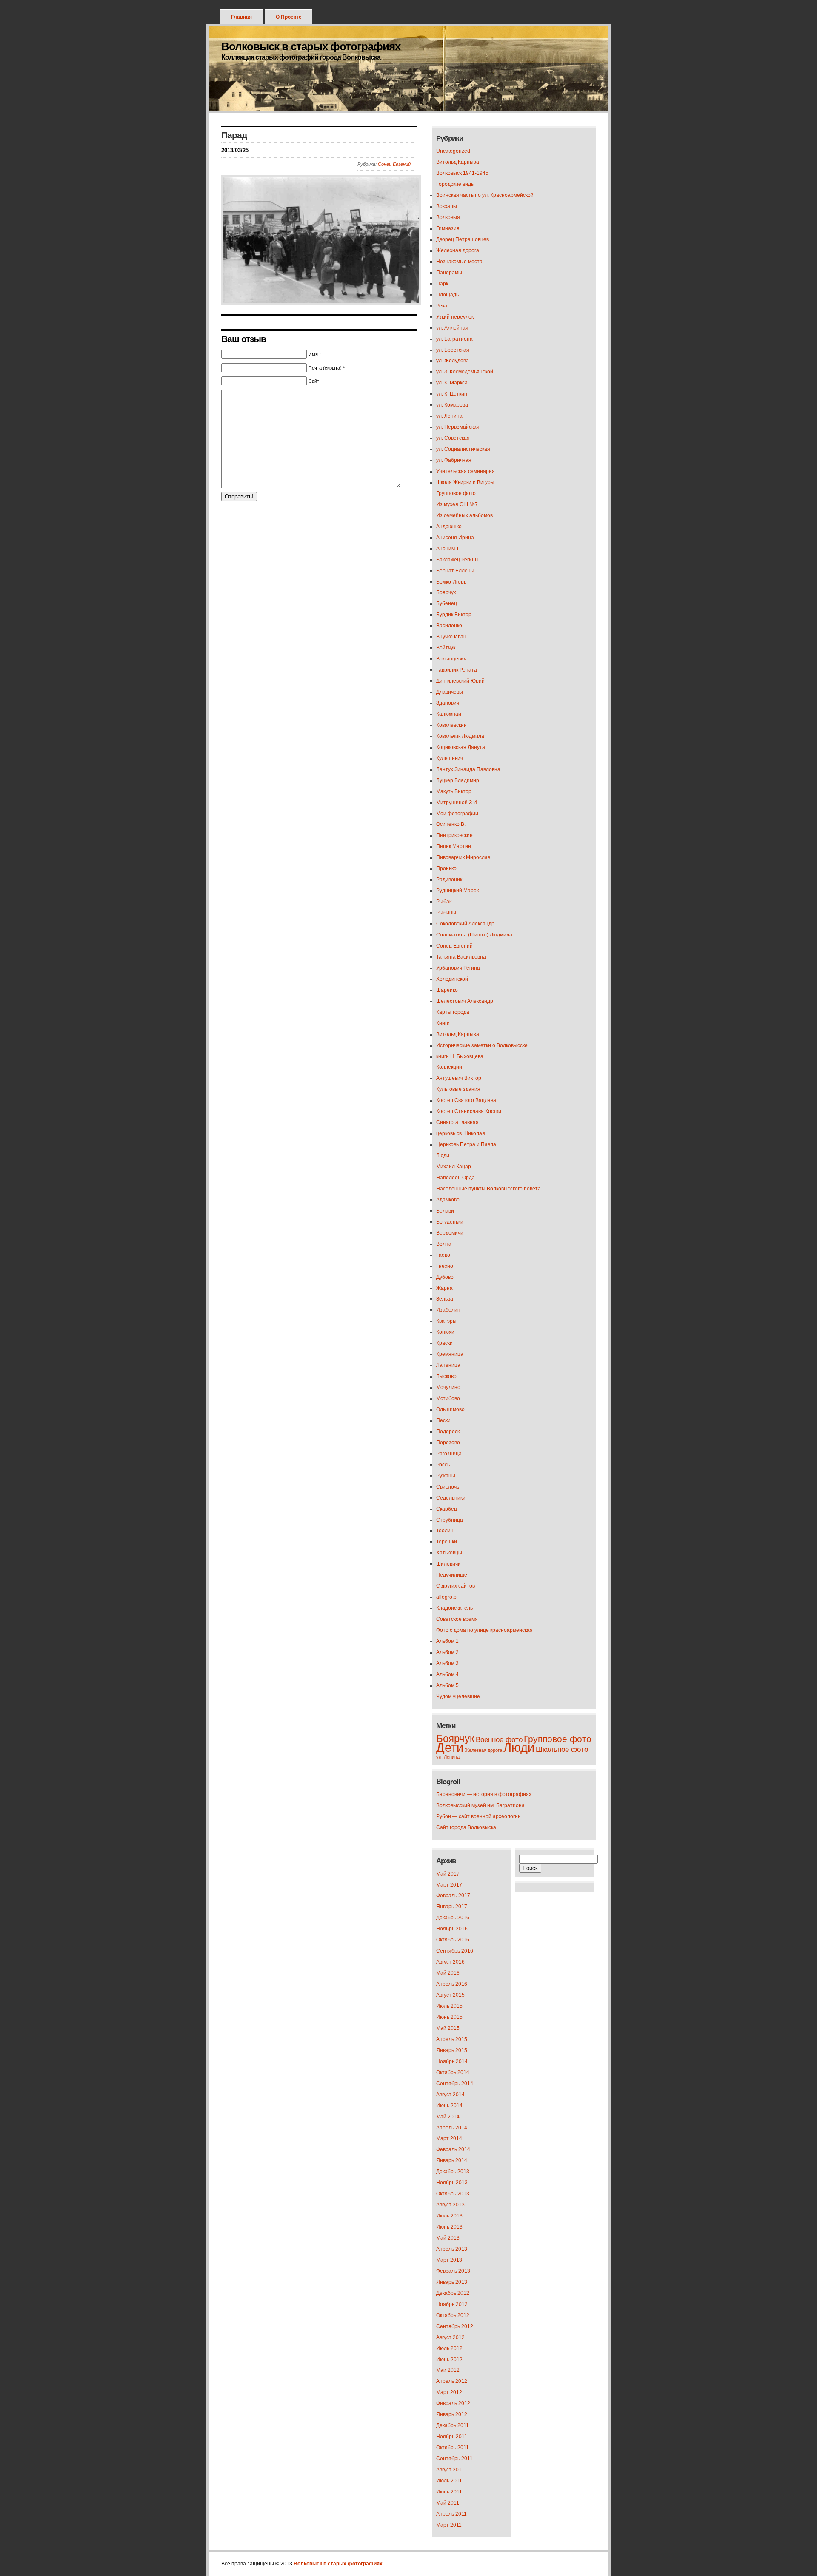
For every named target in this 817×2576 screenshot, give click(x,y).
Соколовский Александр (465, 924)
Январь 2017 (452, 1907)
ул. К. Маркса (452, 383)
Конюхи (445, 1332)
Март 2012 (449, 2392)
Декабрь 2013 (453, 2172)
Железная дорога (458, 250)
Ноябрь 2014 (452, 2061)
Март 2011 (449, 2525)
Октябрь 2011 (453, 2448)
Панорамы (449, 273)
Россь (443, 1465)
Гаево (443, 1255)
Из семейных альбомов (464, 515)
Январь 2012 (452, 2414)
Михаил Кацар (454, 1167)
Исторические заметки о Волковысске (482, 1045)
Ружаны (446, 1476)
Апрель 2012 (452, 2381)
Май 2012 (448, 2370)
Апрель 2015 (452, 2039)
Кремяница (450, 1354)
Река (442, 306)
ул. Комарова (452, 405)
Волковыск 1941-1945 (462, 173)
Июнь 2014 (449, 2106)
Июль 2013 (449, 2216)
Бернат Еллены (455, 571)
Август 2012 (450, 2337)
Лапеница (448, 1365)
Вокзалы (447, 206)
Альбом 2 (447, 1652)
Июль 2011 (449, 2481)
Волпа (444, 1244)
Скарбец (447, 1509)
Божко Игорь (451, 582)
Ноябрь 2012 (452, 2304)
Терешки (447, 1542)
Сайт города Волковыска (466, 1827)
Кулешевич (450, 758)
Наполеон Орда (456, 1178)
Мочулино (448, 1387)
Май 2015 (448, 2028)
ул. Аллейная (452, 328)
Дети (450, 1747)
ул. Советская (453, 438)
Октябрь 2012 (453, 2315)
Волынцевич (451, 659)
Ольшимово (450, 1409)
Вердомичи (450, 1233)
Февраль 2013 (453, 2271)
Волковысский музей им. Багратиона (480, 1805)
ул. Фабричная (454, 460)
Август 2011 (450, 2470)
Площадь (447, 295)
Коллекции (449, 1067)
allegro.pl (447, 1597)
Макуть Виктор (454, 791)
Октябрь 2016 (453, 1940)
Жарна (444, 1288)
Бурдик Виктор (454, 615)
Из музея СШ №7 (457, 504)
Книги (443, 1023)
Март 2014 (449, 2138)
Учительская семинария (466, 471)
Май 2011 (448, 2503)
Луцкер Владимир (458, 780)
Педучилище (452, 1575)
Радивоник (449, 880)
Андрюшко (449, 527)
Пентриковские (454, 835)
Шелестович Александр (465, 1001)
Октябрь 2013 (453, 2194)
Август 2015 (450, 1995)
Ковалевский (451, 725)
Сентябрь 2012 (455, 2326)
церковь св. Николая (461, 1133)
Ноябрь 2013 (452, 2183)
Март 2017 (449, 1885)
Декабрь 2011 (453, 2425)
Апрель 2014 (452, 2128)
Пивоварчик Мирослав (463, 857)
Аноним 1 (448, 549)
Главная (241, 17)
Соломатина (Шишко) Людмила (474, 935)
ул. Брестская (453, 350)
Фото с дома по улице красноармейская (484, 1630)
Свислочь (448, 1487)
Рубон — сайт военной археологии (478, 1816)
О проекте (289, 17)
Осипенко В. (451, 824)
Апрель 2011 (451, 2514)
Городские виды (456, 184)
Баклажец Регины (457, 560)
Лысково (446, 1376)
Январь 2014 (452, 2160)
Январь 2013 (452, 2282)
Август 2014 (450, 2095)
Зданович (448, 703)
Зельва (445, 1299)
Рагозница (449, 1454)
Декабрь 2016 (453, 1918)
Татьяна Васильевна (461, 957)
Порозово (448, 1443)
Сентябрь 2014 (455, 2084)
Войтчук (446, 648)
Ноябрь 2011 (452, 2437)
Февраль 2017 (453, 1896)
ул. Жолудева (453, 361)
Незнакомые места (459, 262)
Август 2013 (450, 2205)
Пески (443, 1420)
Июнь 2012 (449, 2360)
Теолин (445, 1531)
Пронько (446, 868)
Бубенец (447, 603)
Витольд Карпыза (458, 162)
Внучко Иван (451, 637)
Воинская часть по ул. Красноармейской (485, 195)
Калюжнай (449, 714)
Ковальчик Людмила (460, 736)
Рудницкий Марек (457, 891)
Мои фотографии (457, 814)
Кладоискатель (454, 1608)
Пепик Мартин (454, 846)
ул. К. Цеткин (452, 394)
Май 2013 (448, 2238)
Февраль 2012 (453, 2403)
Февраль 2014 (453, 2149)
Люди (443, 1156)
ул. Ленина (449, 416)
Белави (445, 1211)
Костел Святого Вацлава (466, 1100)
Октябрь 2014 (453, 2072)
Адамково (448, 1200)
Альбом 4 (447, 1674)
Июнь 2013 (449, 2227)
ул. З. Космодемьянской (465, 372)
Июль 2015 (449, 2006)
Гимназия (448, 228)
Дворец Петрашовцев (463, 239)
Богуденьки (450, 1222)
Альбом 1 (447, 1641)
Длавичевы (450, 692)
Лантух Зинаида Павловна (468, 769)
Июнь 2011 (449, 2492)
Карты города (453, 1012)
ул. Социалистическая (463, 449)
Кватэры (446, 1321)
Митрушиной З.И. (457, 803)
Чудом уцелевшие (458, 1696)
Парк (442, 284)
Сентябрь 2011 (454, 2459)
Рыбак (444, 902)
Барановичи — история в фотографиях (484, 1794)
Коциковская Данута (461, 747)
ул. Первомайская (458, 427)
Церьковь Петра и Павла (466, 1144)
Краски (444, 1343)
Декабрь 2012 (453, 2293)
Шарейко (447, 990)
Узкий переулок (455, 317)
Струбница (450, 1520)
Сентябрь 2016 (455, 1951)
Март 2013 (449, 2260)
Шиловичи (448, 1564)
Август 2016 (450, 1962)
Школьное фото (562, 1749)
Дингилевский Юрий (460, 681)
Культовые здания (458, 1089)
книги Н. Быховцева (460, 1056)
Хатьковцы (449, 1553)
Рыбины (446, 913)
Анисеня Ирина (455, 538)
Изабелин (448, 1310)
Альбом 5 (447, 1685)
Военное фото (499, 1740)
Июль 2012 (449, 2348)
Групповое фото (456, 493)
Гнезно (445, 1266)
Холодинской (452, 979)
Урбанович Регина (458, 968)
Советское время (457, 1619)
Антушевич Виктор (459, 1078)
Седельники (451, 1498)
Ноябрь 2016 (452, 1929)
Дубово (445, 1277)
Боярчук (446, 592)
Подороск (448, 1432)
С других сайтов (456, 1586)
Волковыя (448, 217)
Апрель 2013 (452, 2249)
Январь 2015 (452, 2050)
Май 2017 (448, 1874)
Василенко (449, 626)
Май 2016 (448, 1973)
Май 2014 (448, 2117)
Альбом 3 (447, 1663)
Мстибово (448, 1398)
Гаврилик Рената (457, 670)
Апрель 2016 (452, 1984)
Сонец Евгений (394, 164)
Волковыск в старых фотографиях (311, 46)
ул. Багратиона (454, 339)
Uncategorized (453, 151)
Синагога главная (457, 1122)
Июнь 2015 (449, 2017)
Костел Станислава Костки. (469, 1111)
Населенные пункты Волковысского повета (488, 1189)
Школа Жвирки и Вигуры (465, 482)
